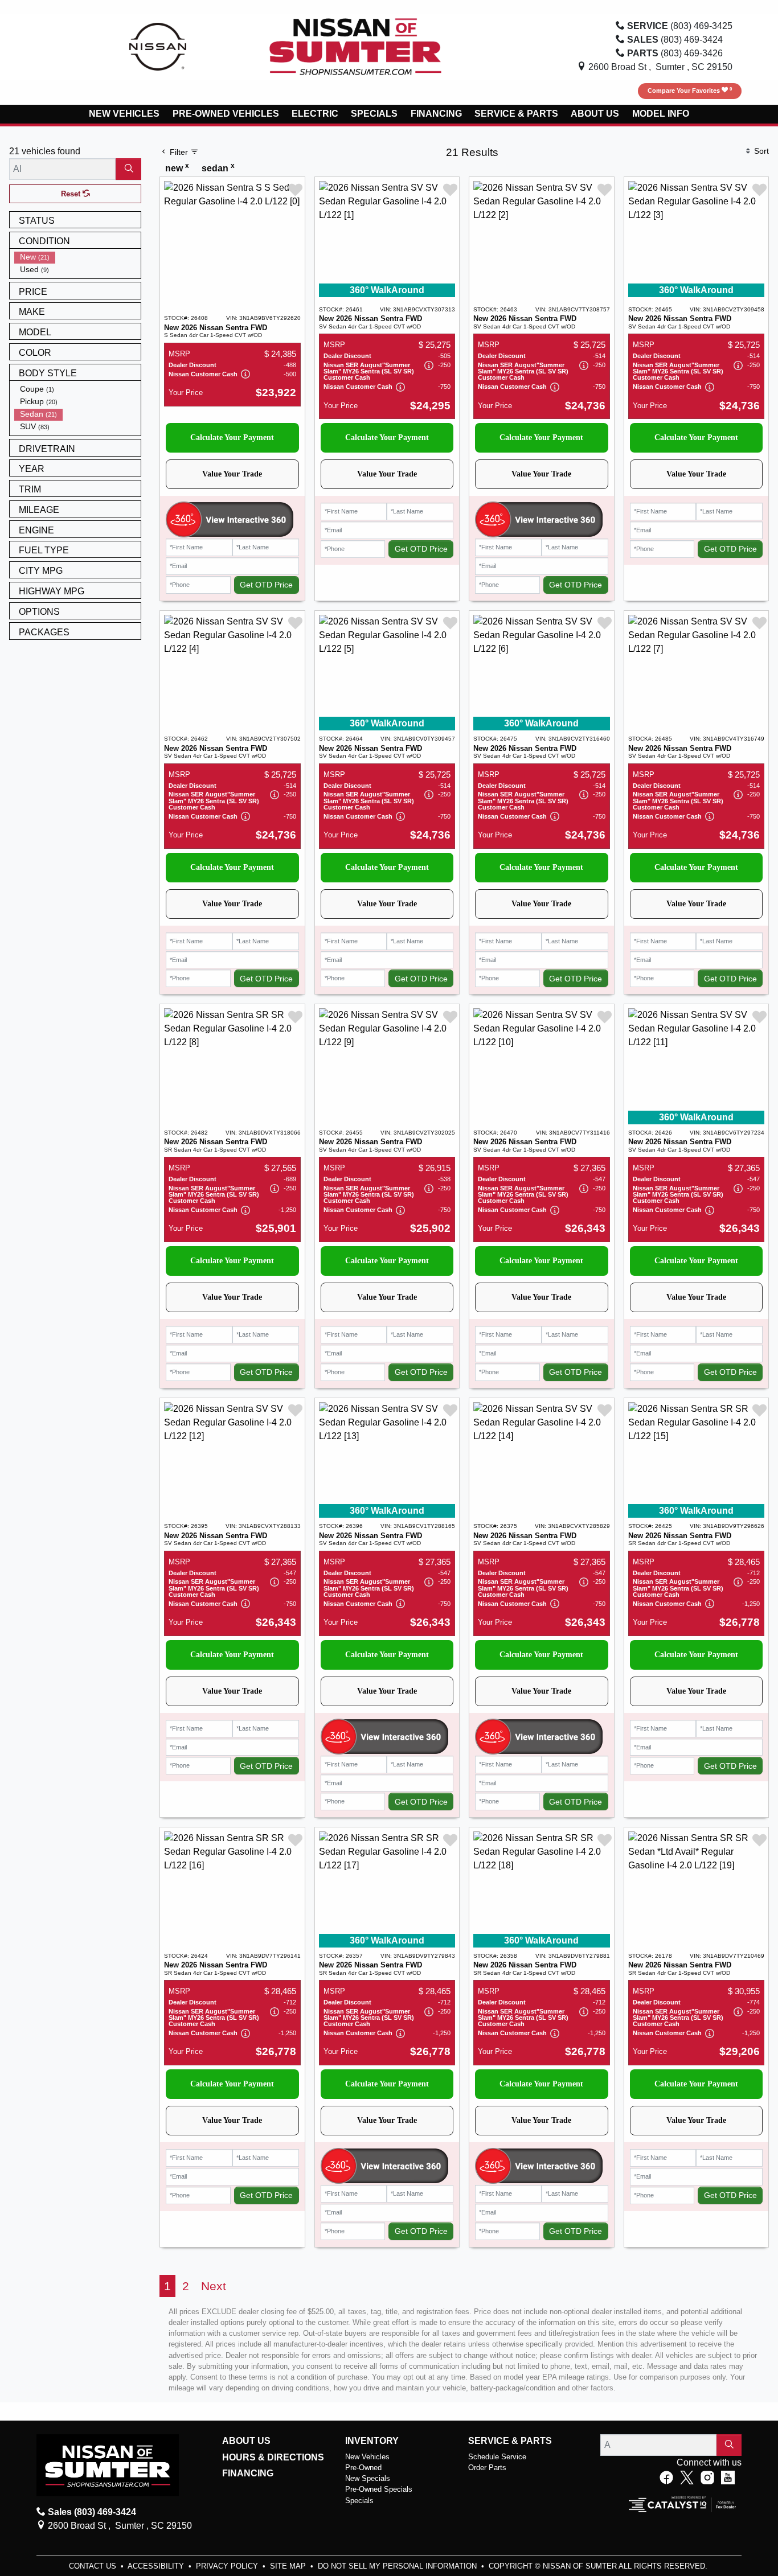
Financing (248, 2473)
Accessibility (157, 2566)
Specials (359, 2501)
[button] (124, 114)
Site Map (289, 2566)
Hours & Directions (273, 2457)
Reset (72, 194)
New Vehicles (367, 2457)
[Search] (128, 169)
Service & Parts (510, 2441)
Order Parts (487, 2468)
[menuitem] (77, 257)
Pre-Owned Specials (379, 2489)
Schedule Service (497, 2457)
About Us (246, 2441)
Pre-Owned (363, 2468)
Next (214, 2286)
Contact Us (94, 2566)
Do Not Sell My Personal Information (398, 2566)
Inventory (372, 2441)
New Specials (368, 2478)
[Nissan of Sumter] (355, 46)
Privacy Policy (228, 2566)
